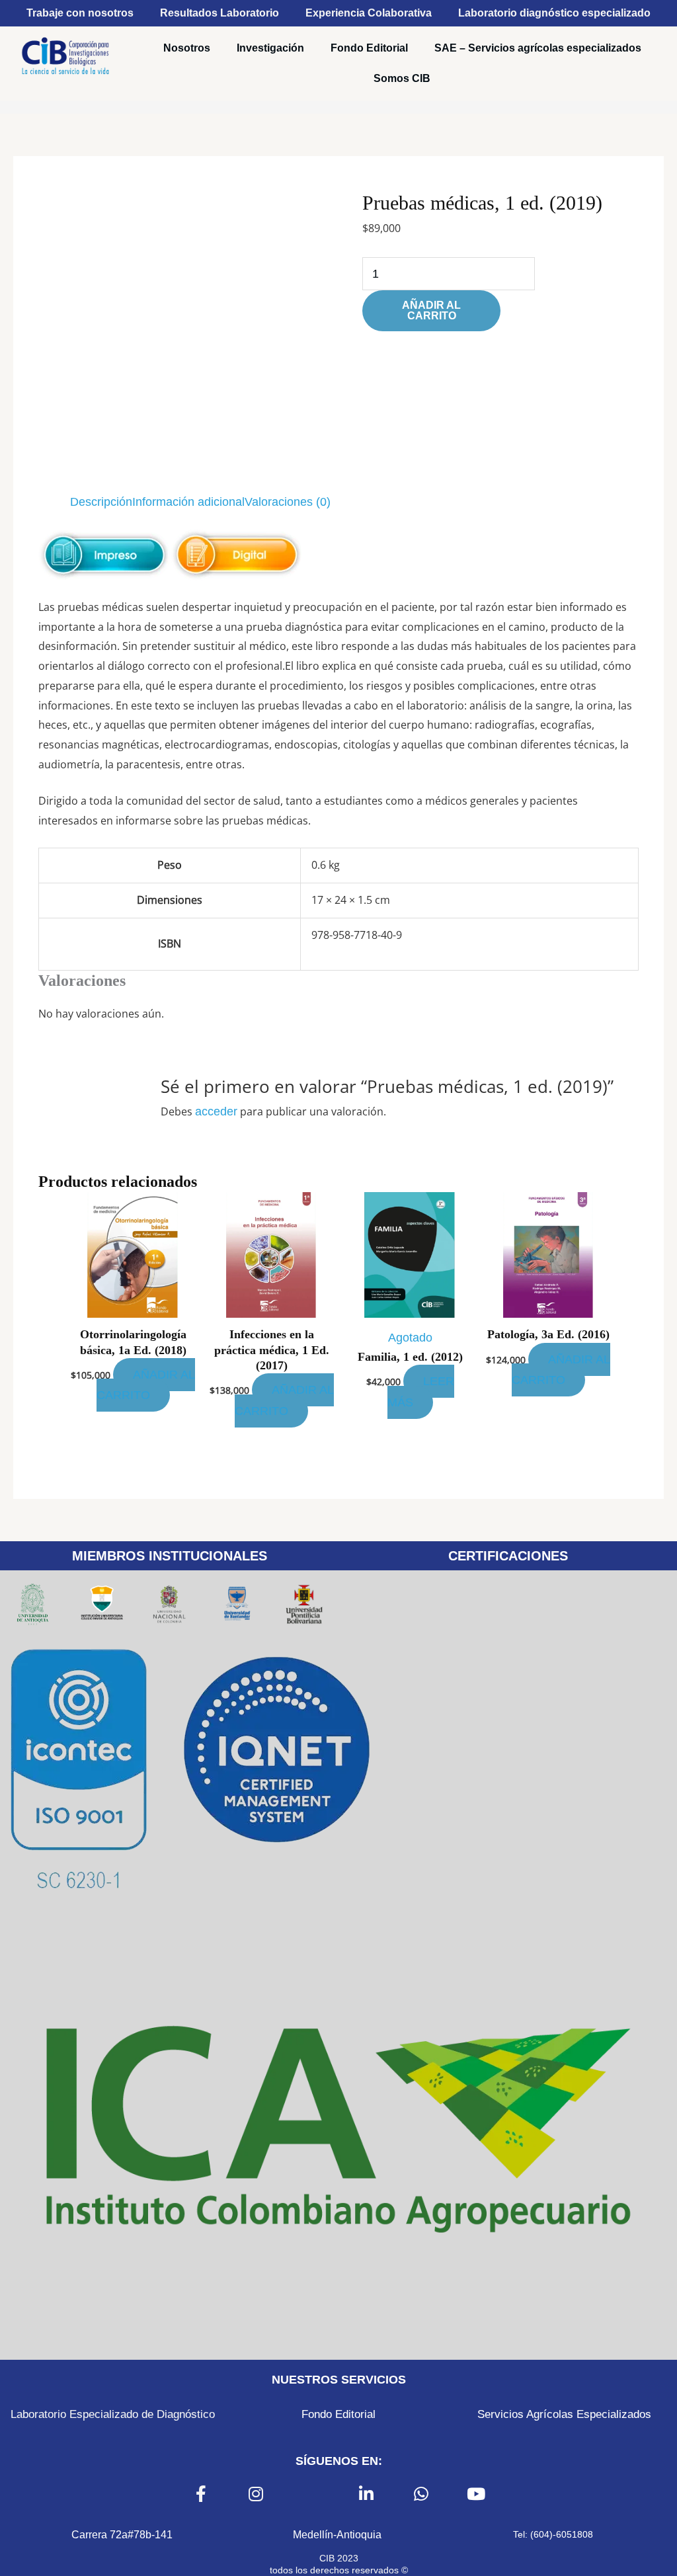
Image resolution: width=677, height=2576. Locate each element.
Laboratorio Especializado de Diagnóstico (113, 2414)
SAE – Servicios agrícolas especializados (538, 48)
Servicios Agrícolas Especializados (564, 2414)
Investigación (270, 48)
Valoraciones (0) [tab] (288, 502)
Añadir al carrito (431, 310)
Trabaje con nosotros (80, 13)
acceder (216, 1111)
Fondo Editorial (369, 48)
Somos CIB (402, 78)
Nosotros (187, 48)
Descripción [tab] (101, 502)
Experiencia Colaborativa (369, 13)
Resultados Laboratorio (219, 13)
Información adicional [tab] (188, 502)
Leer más (421, 1391)
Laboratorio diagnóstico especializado (554, 13)
